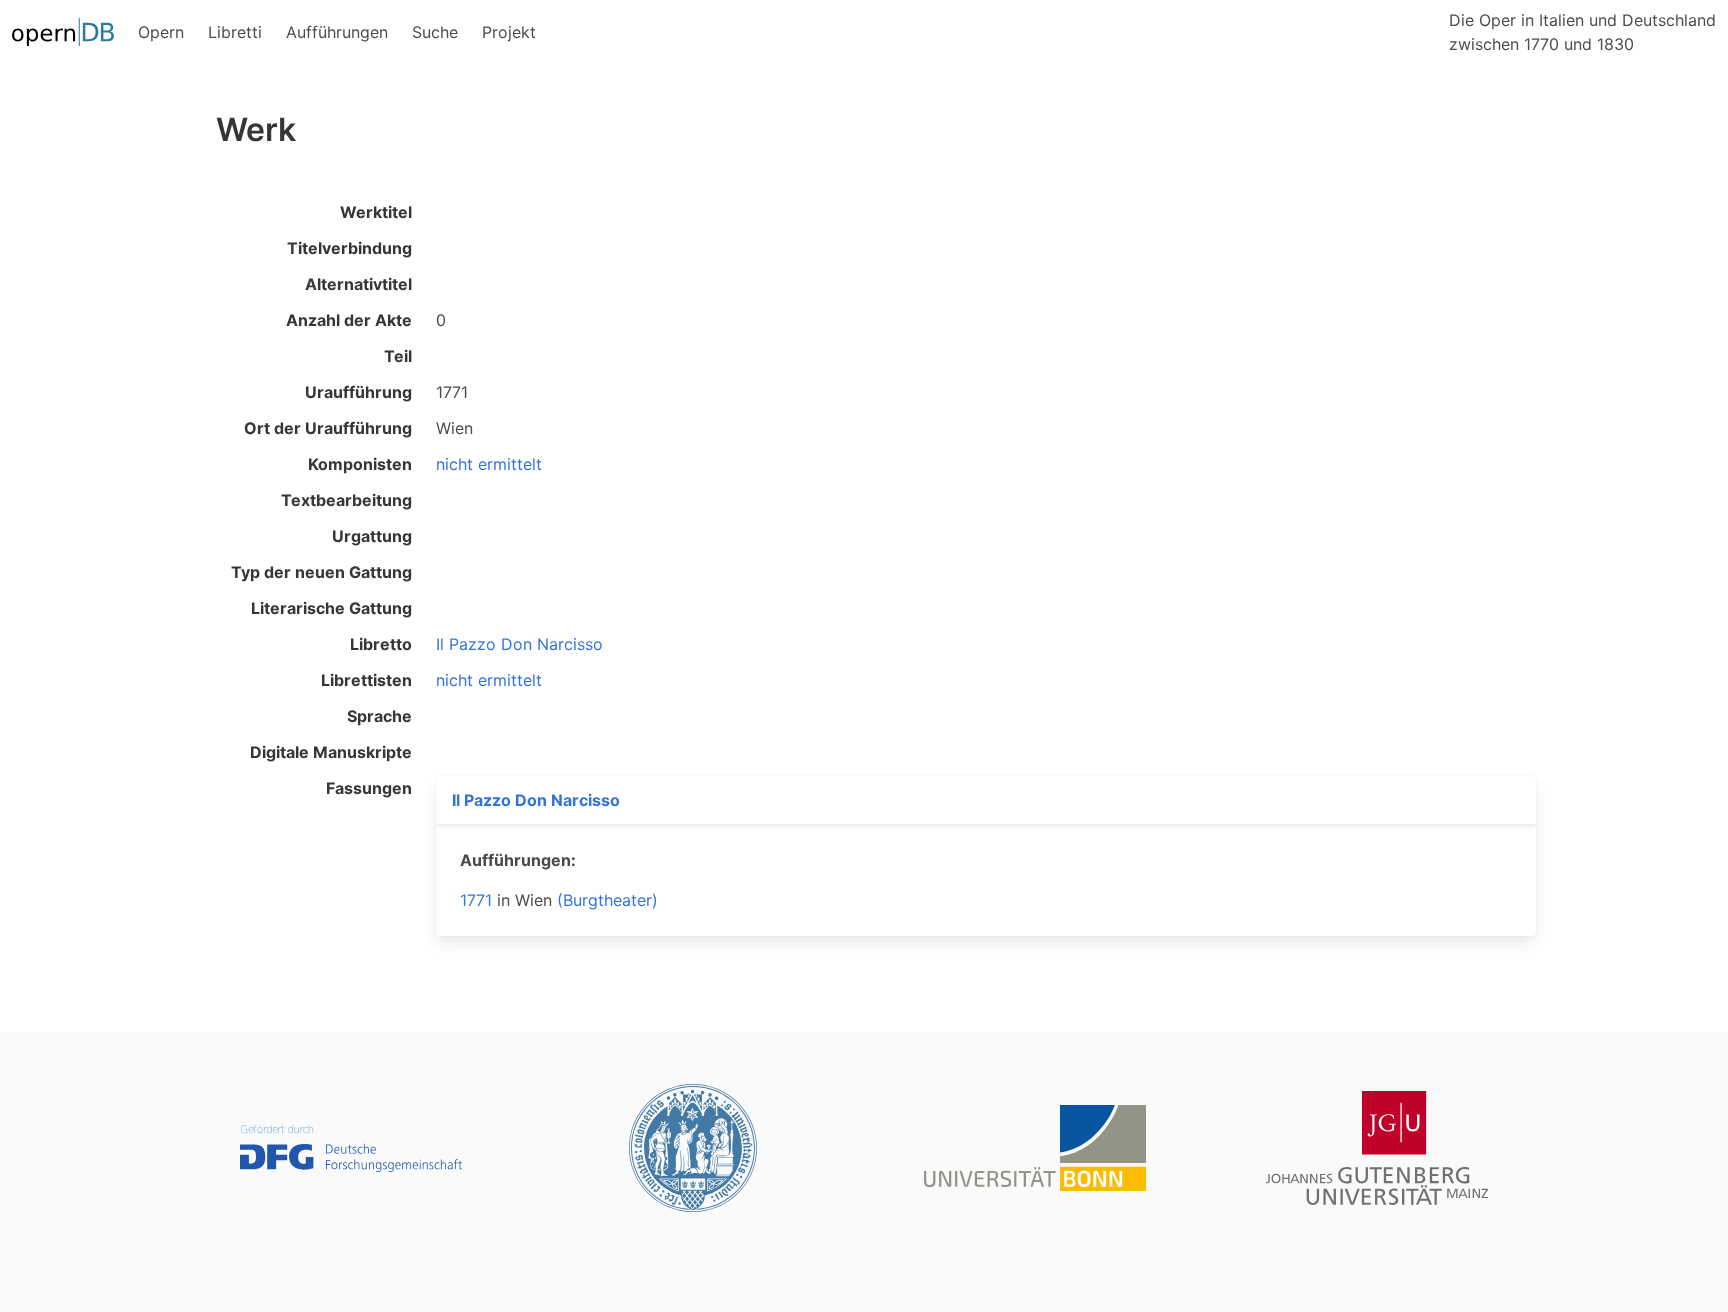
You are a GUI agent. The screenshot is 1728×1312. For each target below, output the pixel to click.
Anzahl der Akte (349, 320)
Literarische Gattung (331, 608)
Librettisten (366, 680)
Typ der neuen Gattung (321, 572)
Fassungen (369, 788)
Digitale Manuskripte (331, 752)
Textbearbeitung (346, 500)
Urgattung (372, 536)
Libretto (381, 644)
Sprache (379, 716)
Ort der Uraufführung (328, 428)
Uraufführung (358, 392)
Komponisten (360, 464)
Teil (398, 356)
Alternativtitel (358, 284)
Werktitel (376, 212)
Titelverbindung (349, 248)
